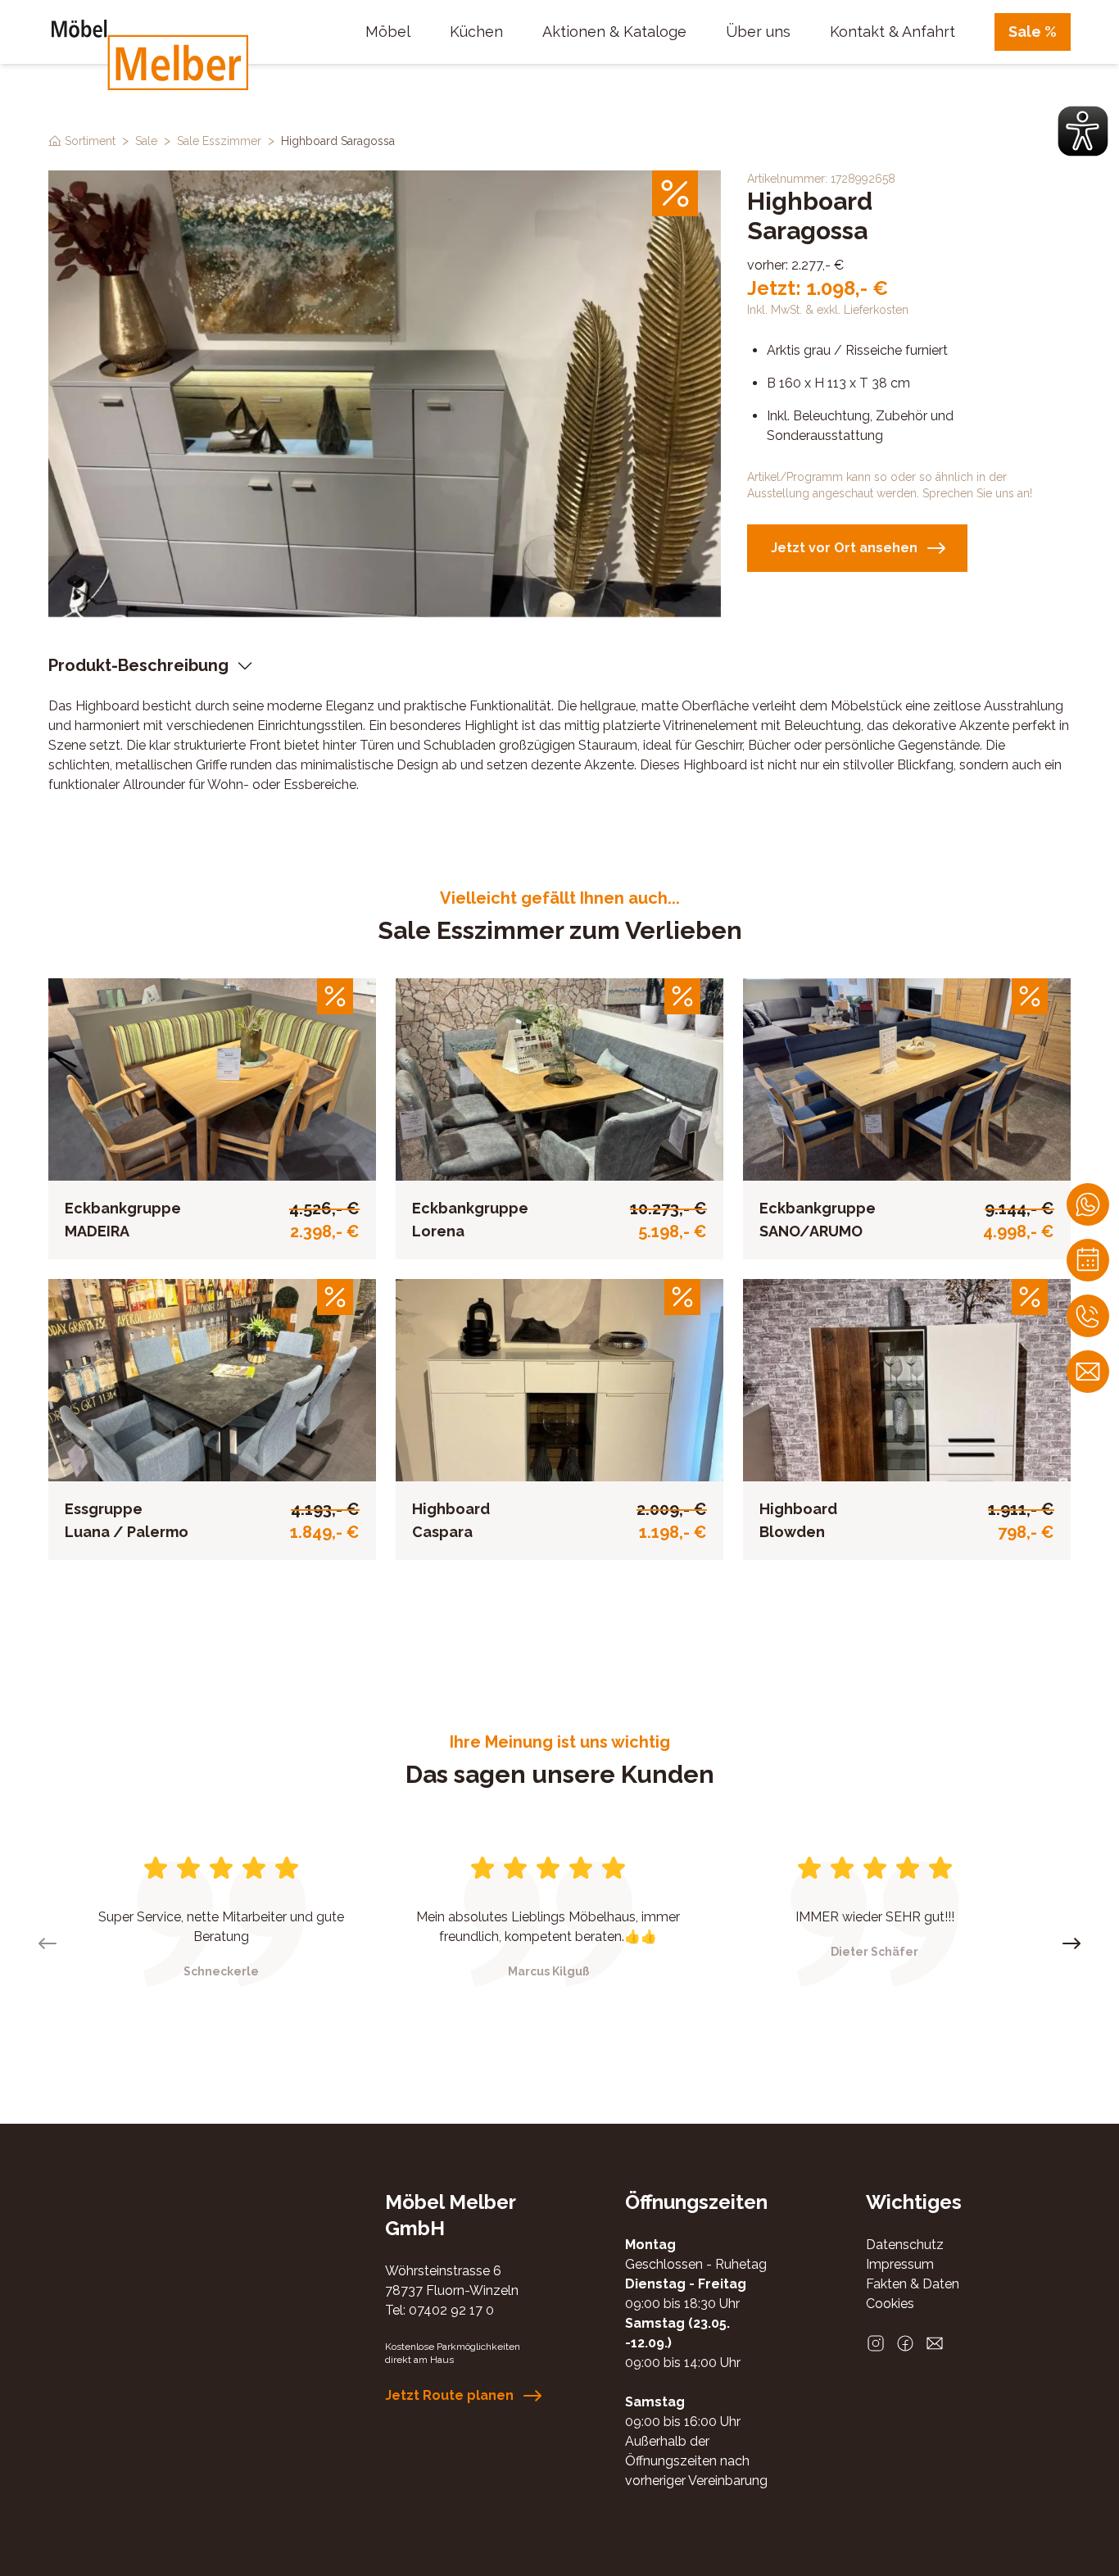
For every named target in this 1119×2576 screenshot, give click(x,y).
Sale (146, 141)
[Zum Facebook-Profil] (905, 2343)
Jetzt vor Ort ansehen (844, 548)
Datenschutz (905, 2245)
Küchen (476, 32)
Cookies (890, 2304)
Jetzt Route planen (449, 2395)
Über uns (758, 32)
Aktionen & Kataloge (614, 32)
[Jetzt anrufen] (1088, 1316)
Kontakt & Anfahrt (892, 32)
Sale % (1033, 32)
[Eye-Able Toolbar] (1083, 131)
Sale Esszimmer (219, 141)
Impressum (900, 2264)
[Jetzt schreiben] (1088, 1204)
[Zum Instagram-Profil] (876, 2343)
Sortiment (90, 141)
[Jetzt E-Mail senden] (935, 2343)
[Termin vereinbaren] (1088, 1260)
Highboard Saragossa (338, 141)
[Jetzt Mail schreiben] (1088, 1372)
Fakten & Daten (913, 2284)
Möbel (388, 32)
